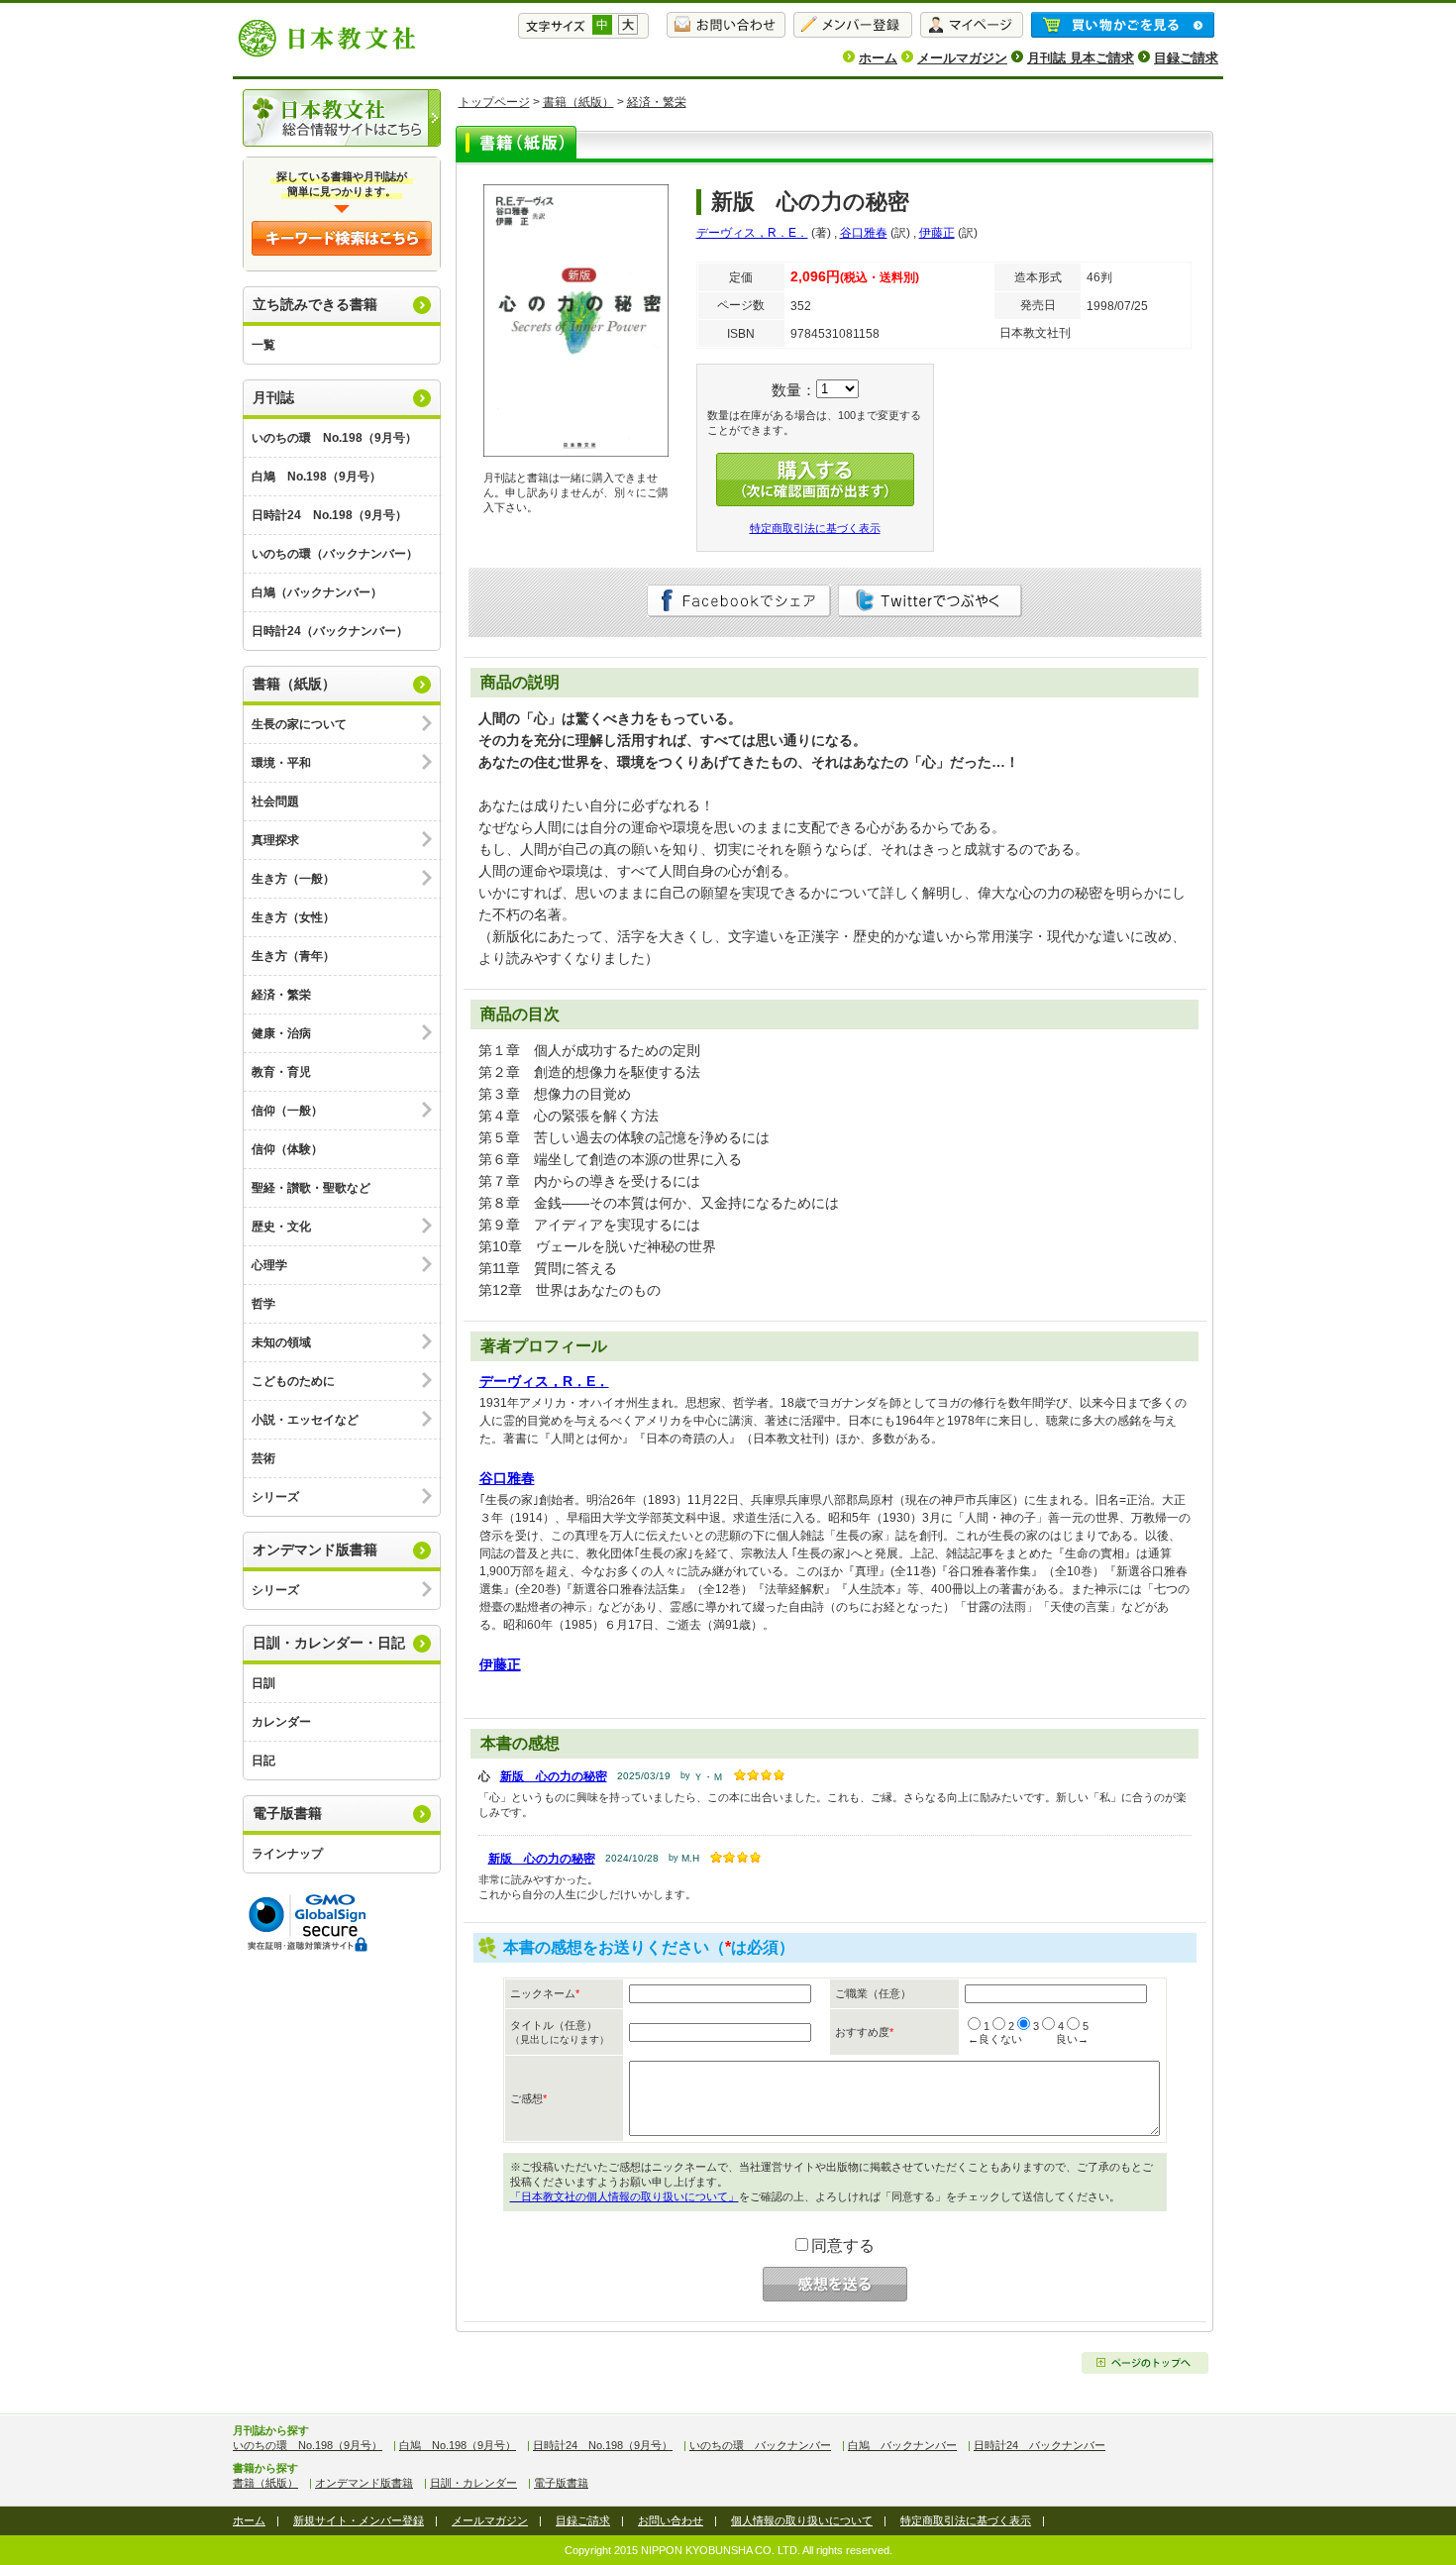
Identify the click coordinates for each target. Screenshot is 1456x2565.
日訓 (263, 1683)
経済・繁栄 (281, 995)
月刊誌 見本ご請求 (1081, 58)
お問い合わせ (671, 2520)
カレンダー (281, 1722)
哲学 (263, 1304)
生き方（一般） (293, 879)
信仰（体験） (287, 1149)
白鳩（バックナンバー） (317, 592)
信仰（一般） (287, 1111)
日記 (263, 1761)
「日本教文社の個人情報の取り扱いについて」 (624, 2196)
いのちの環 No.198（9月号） (334, 438)
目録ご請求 (1186, 58)
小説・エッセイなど (305, 1420)
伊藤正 (937, 233)
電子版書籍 (287, 1813)
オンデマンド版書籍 (315, 1550)
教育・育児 (281, 1072)
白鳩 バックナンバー (902, 2445)
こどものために (293, 1381)
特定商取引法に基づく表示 (815, 528)
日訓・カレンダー (473, 2483)
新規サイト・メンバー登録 (359, 2520)
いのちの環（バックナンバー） (335, 554)
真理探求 (275, 840)
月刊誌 (273, 397)
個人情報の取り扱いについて (802, 2520)
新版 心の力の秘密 (554, 1776)
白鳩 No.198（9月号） (316, 477)
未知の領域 (281, 1342)
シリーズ (275, 1497)
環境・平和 (281, 763)
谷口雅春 (864, 233)
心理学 (269, 1265)
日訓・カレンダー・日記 (329, 1643)
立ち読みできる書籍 (315, 304)
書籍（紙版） (294, 684)
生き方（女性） (293, 917)
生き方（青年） (293, 956)
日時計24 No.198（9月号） (329, 515)
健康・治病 (281, 1033)
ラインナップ (287, 1854)
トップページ (494, 102)
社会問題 (275, 802)
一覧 (263, 345)
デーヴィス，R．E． (752, 233)
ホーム (878, 58)
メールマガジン (962, 58)
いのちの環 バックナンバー (760, 2445)
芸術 (263, 1458)
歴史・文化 (281, 1227)
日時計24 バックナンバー (1040, 2445)
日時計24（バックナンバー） (330, 631)
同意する (843, 2245)
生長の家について (299, 724)
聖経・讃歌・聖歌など (311, 1188)
